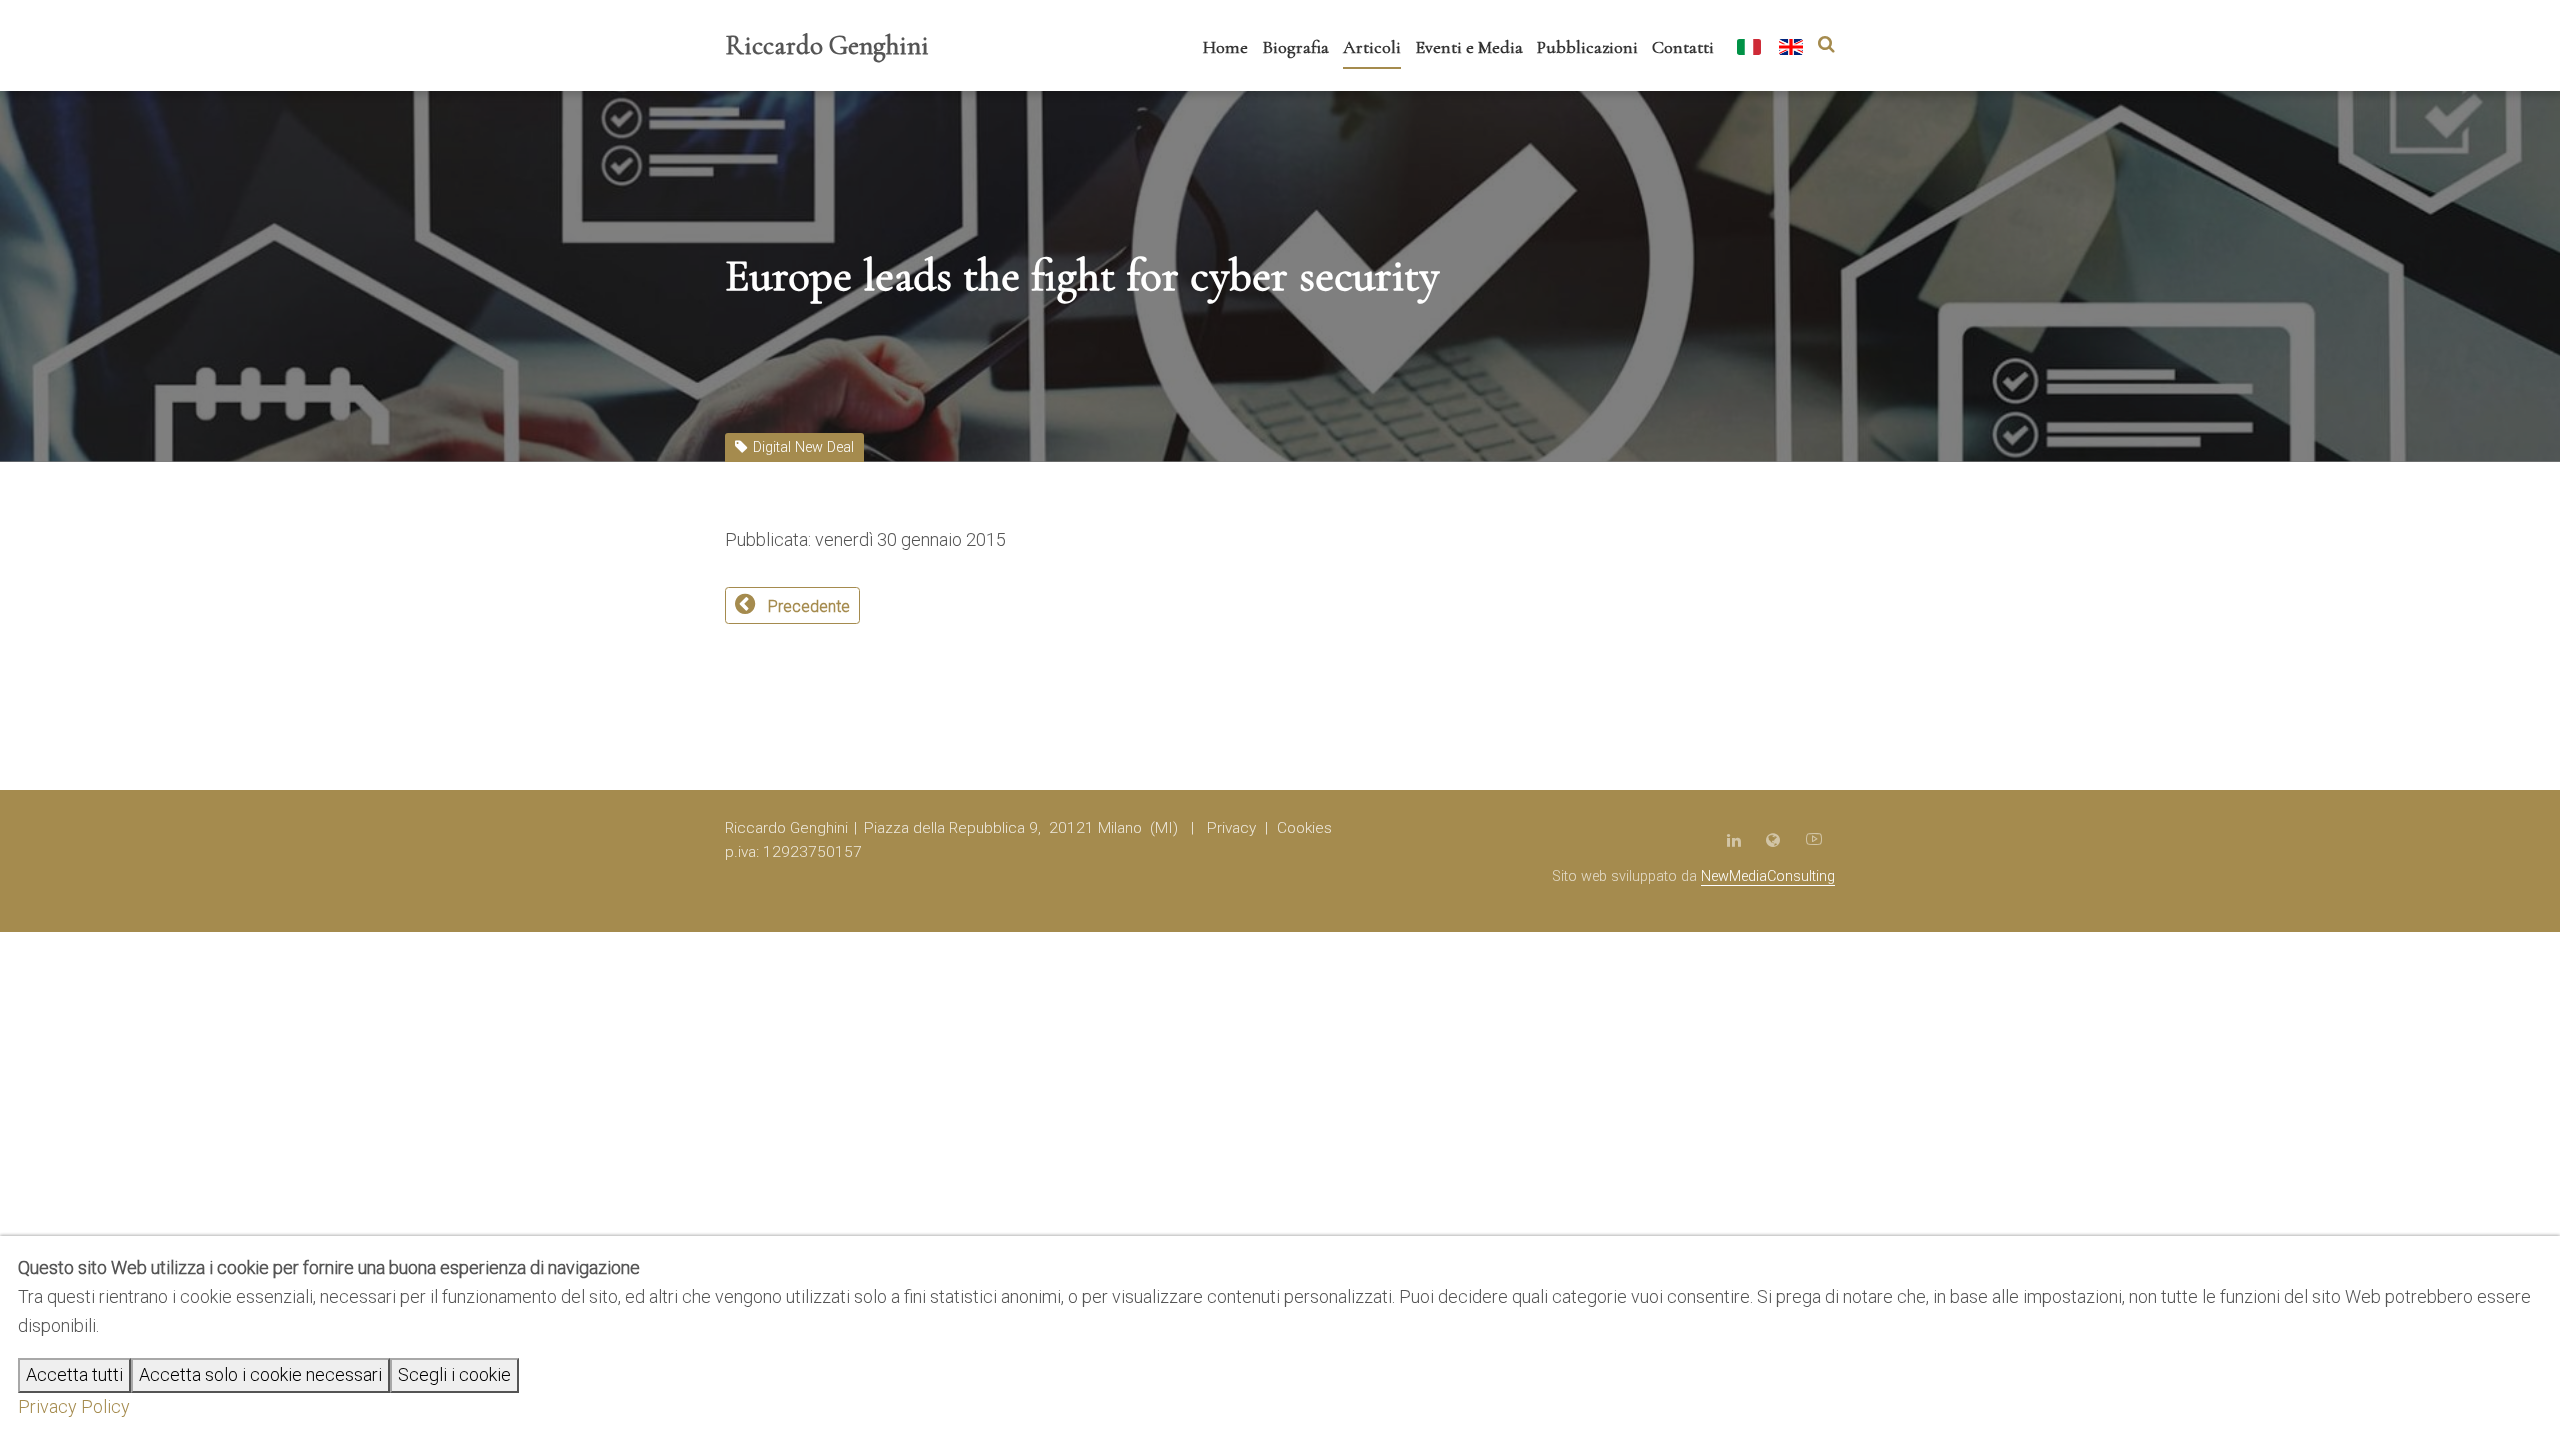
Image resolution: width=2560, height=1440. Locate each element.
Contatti (1683, 47)
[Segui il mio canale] (1814, 839)
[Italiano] (1749, 48)
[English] (1791, 48)
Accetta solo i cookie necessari (260, 1374)
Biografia (1295, 47)
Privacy (1231, 828)
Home (1225, 47)
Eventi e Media (1469, 47)
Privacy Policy (74, 1406)
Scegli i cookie (454, 1374)
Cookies (1304, 828)
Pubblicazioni (1587, 47)
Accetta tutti (74, 1374)
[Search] (1826, 45)
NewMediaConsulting (1768, 876)
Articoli (1372, 47)
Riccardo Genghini (827, 45)
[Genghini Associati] (1773, 839)
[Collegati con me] (1734, 839)
